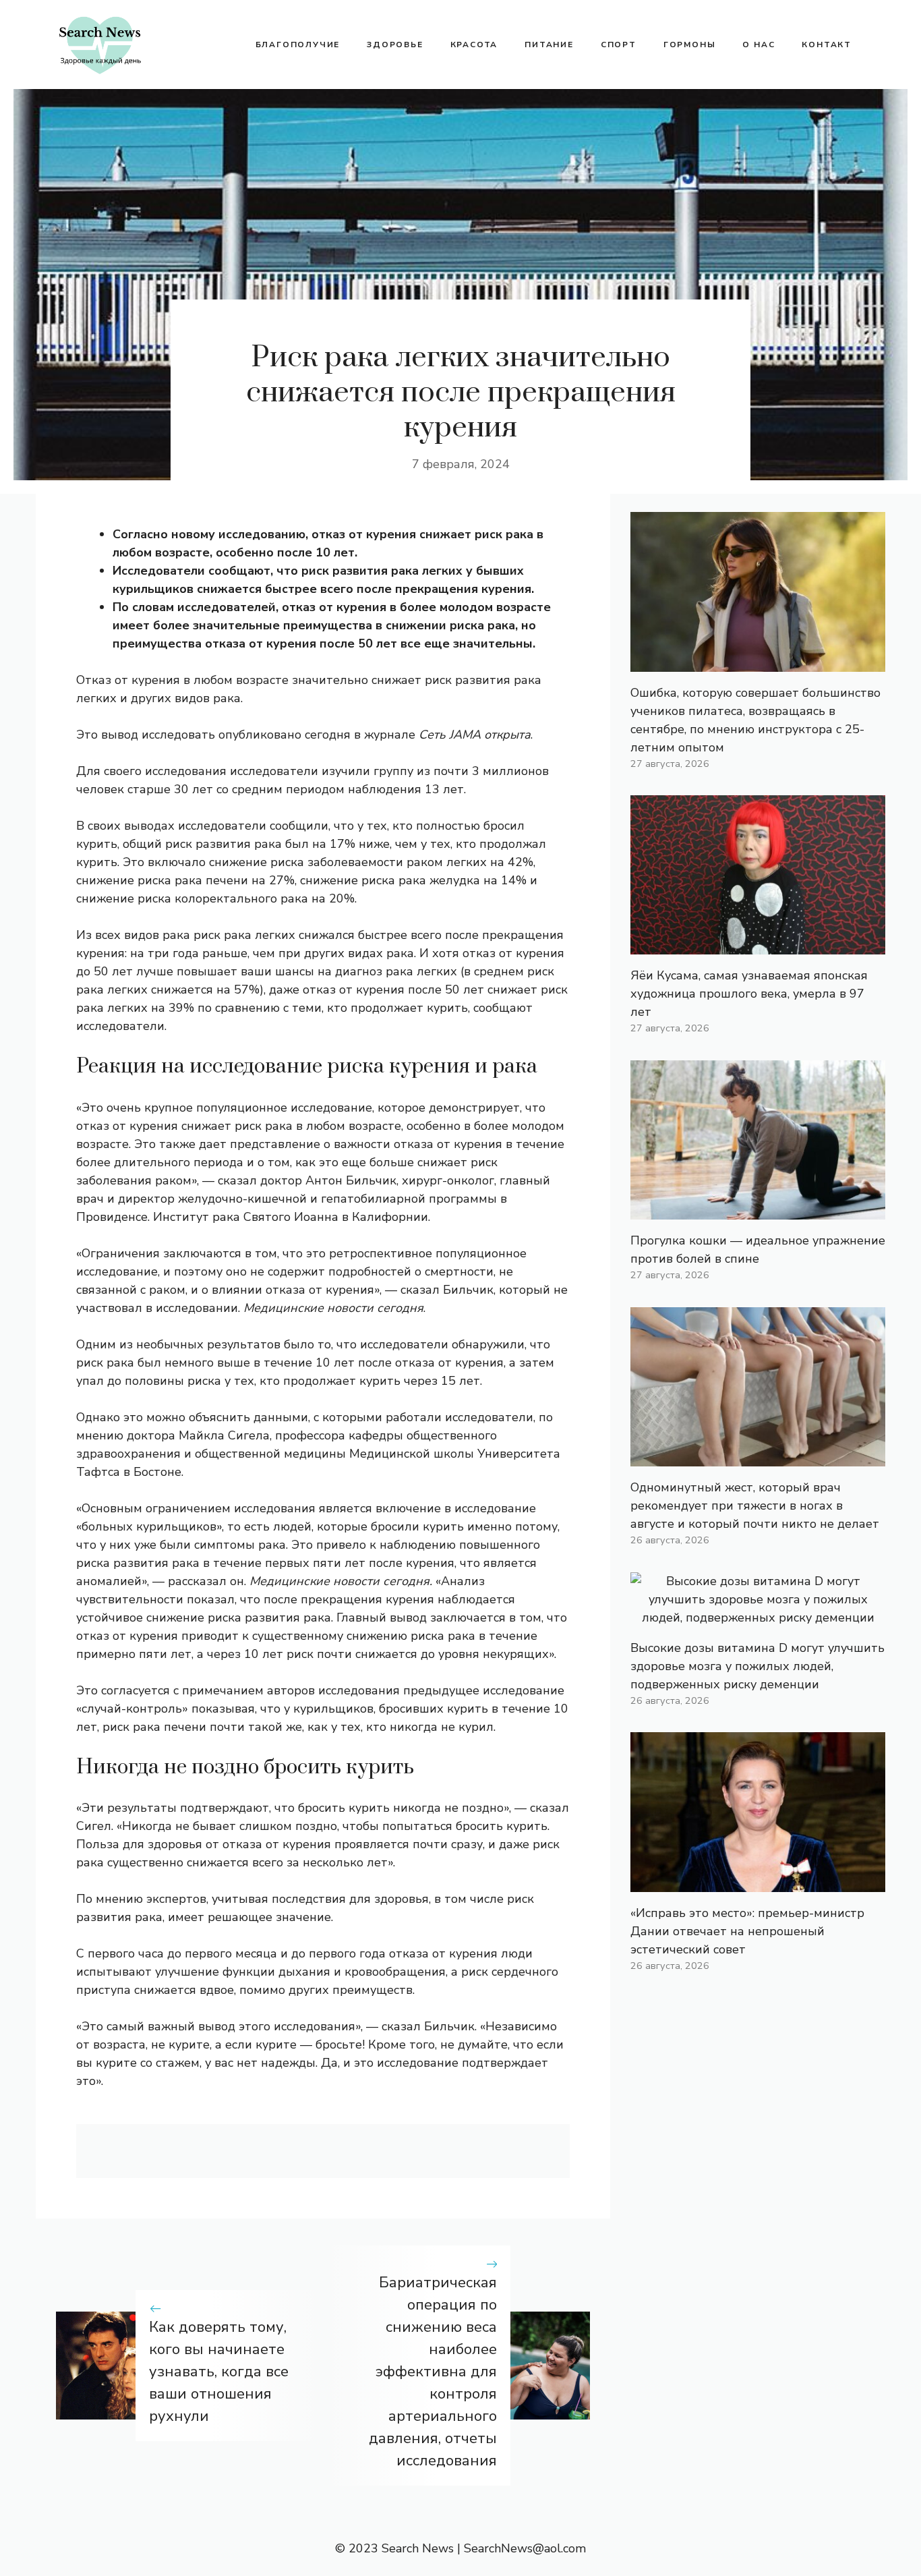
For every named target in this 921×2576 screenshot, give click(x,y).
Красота (474, 45)
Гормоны (690, 45)
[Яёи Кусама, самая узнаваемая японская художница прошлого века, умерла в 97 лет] (758, 945)
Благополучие (298, 45)
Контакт (827, 45)
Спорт (619, 45)
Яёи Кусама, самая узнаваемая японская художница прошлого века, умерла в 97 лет (749, 994)
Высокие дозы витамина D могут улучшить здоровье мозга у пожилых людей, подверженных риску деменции (757, 1666)
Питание (549, 45)
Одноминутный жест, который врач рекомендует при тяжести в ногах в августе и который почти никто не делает (755, 1506)
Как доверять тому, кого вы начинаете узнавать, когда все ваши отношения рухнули (219, 2372)
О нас (759, 45)
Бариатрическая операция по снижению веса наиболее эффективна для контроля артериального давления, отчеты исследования (433, 2372)
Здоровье (395, 45)
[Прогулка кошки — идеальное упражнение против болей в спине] (758, 1210)
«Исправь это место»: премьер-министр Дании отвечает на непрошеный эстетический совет (747, 1931)
